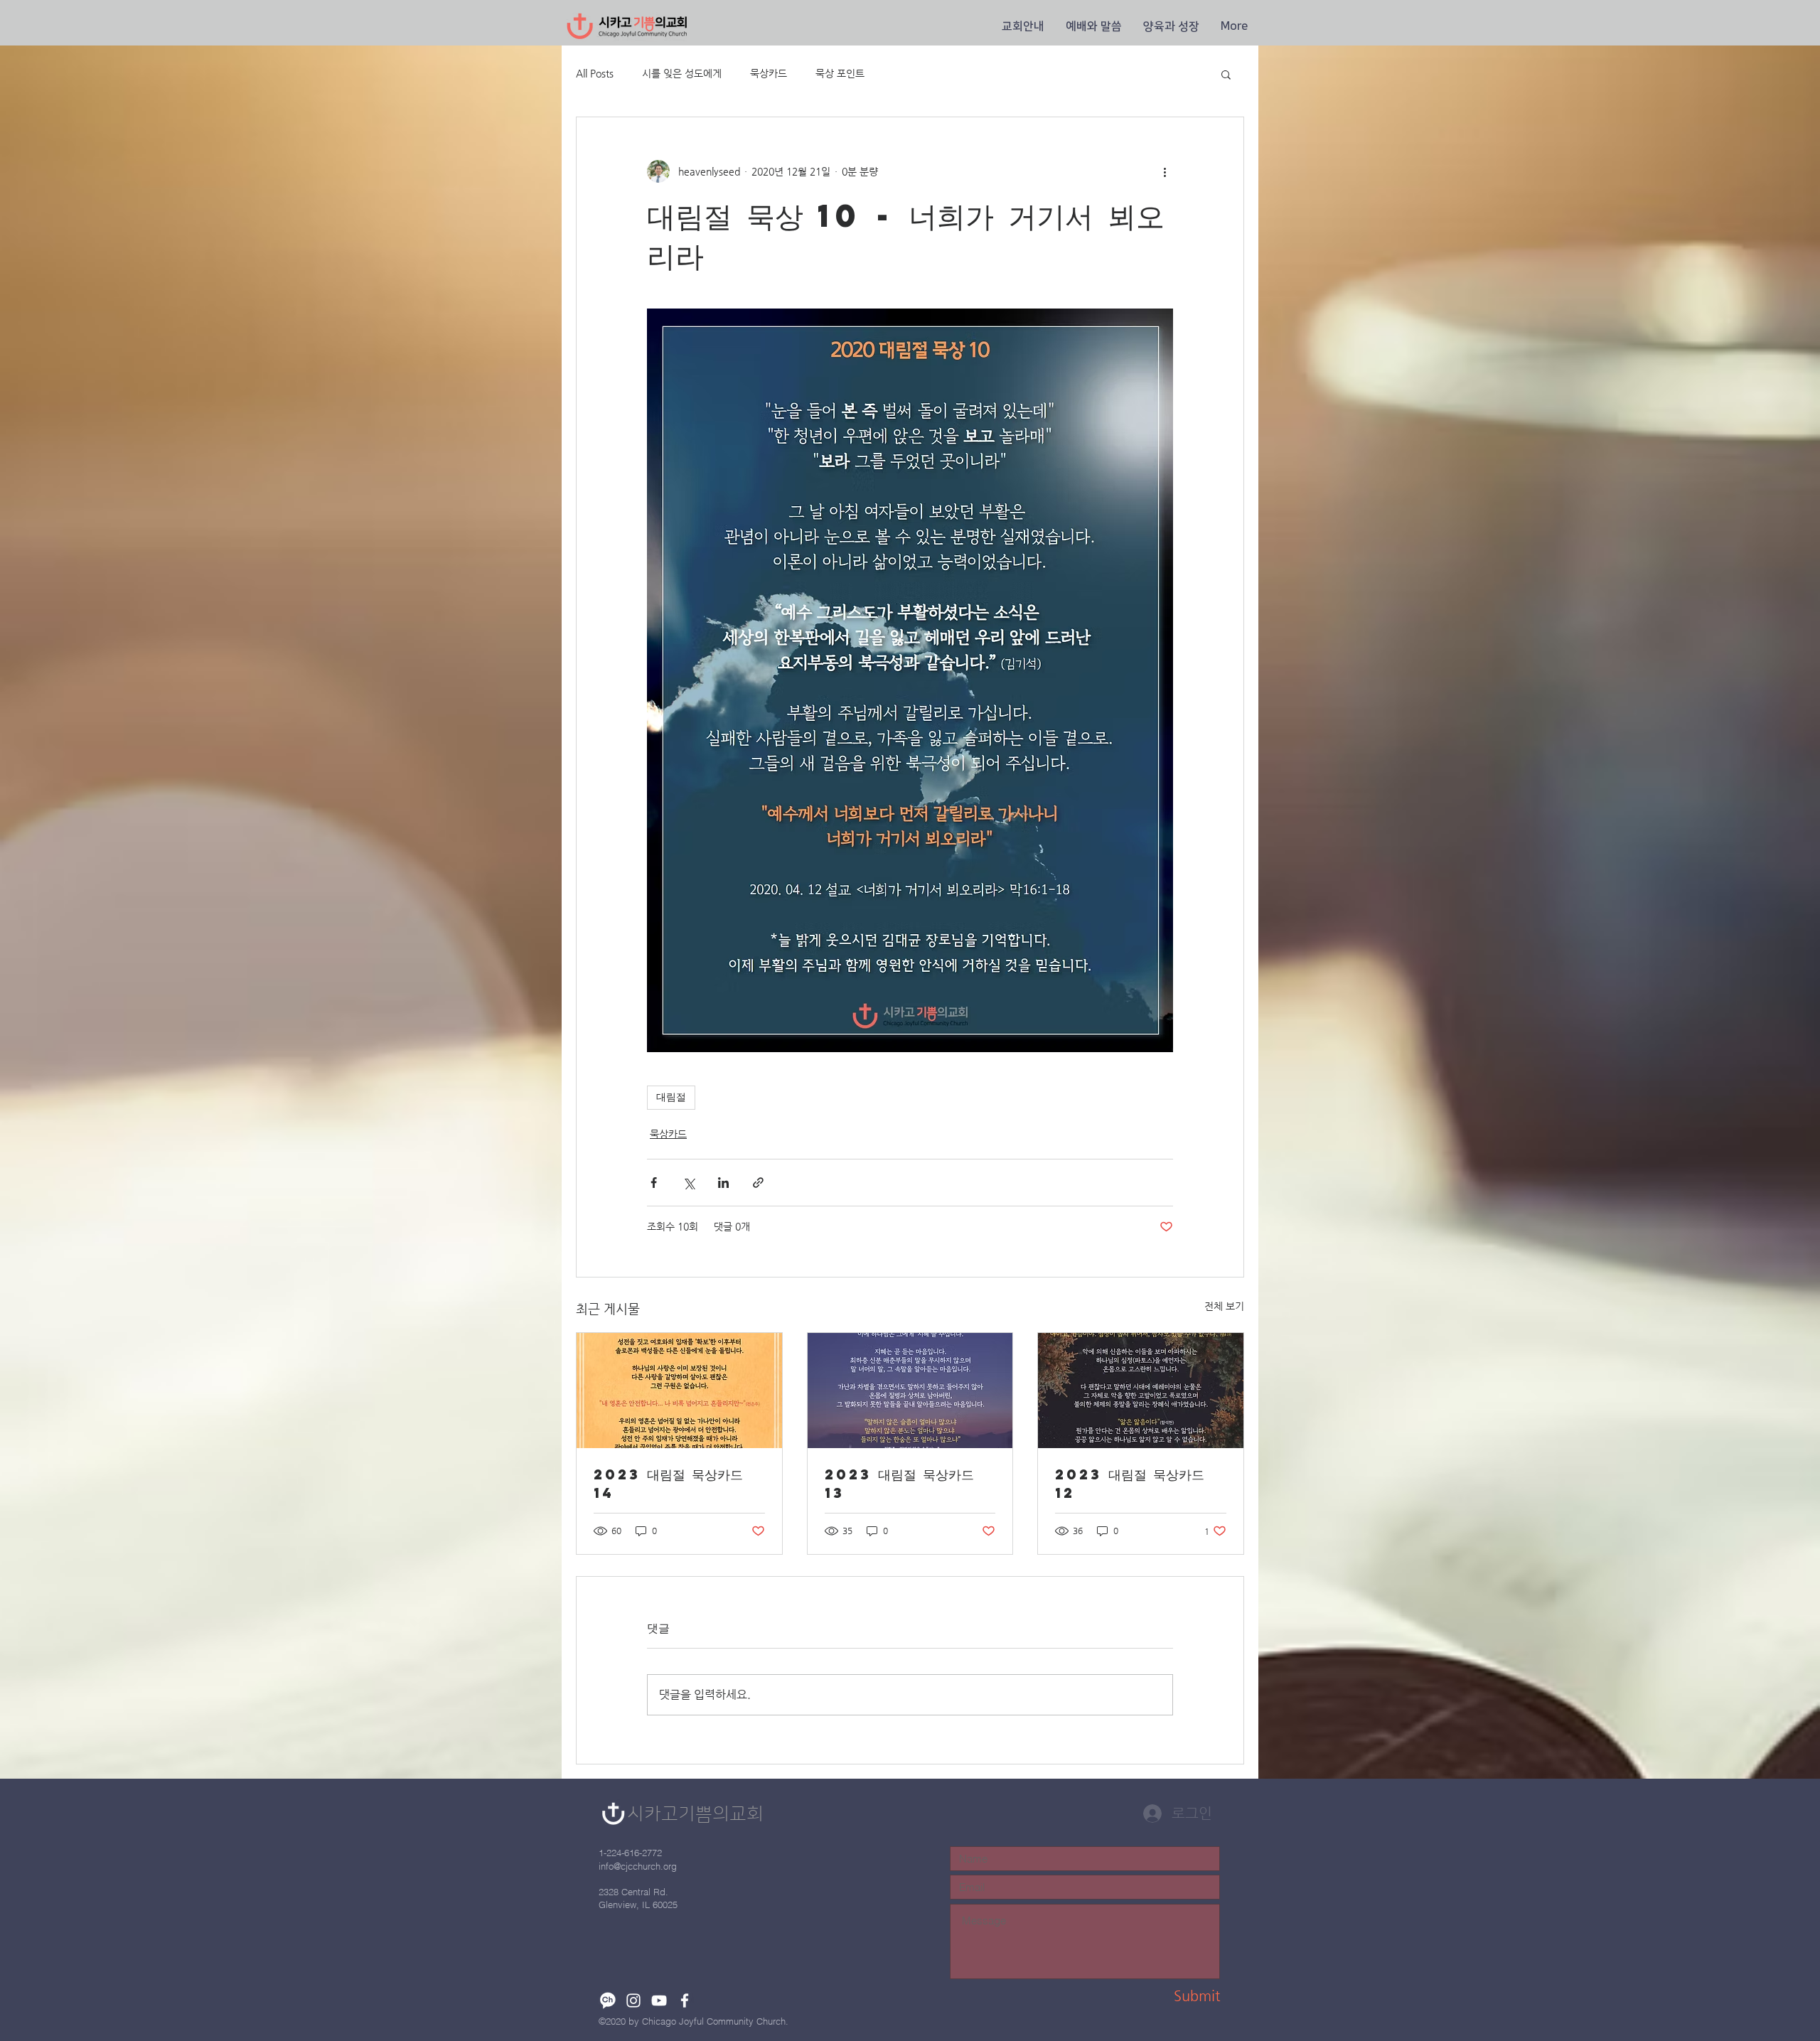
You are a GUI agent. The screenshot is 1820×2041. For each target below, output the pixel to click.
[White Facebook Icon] (685, 2000)
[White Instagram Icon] (633, 2000)
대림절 (671, 1097)
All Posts (595, 73)
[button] (1023, 26)
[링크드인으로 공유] (723, 1183)
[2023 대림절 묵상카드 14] (679, 1391)
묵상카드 (769, 73)
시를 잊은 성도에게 (682, 73)
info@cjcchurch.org (638, 1866)
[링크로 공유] (758, 1183)
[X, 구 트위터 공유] (689, 1183)
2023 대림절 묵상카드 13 (899, 1483)
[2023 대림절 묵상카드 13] (910, 1391)
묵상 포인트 (840, 73)
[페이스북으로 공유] (654, 1183)
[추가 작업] (1165, 171)
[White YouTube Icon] (659, 2000)
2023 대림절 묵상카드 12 (1130, 1483)
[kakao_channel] (608, 2000)
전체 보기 (1224, 1306)
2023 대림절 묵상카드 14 (668, 1483)
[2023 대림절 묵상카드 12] (1141, 1391)
